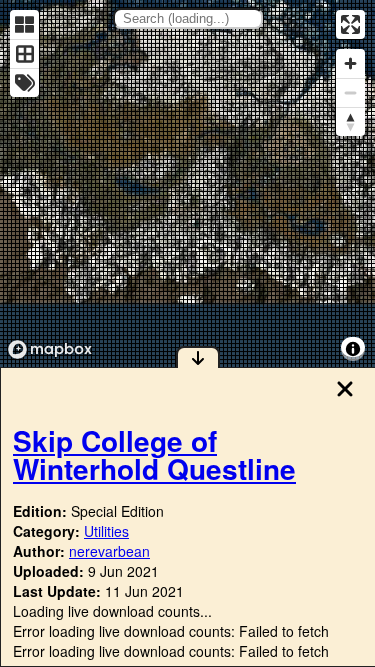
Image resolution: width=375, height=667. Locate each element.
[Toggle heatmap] (24, 24)
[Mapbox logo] (50, 349)
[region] (187, 183)
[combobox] (188, 18)
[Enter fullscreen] (350, 24)
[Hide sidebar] (198, 357)
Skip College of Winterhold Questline (154, 454)
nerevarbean (109, 551)
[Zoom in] (350, 63)
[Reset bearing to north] (350, 121)
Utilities (106, 531)
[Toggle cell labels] (24, 82)
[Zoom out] (350, 92)
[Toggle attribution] (353, 349)
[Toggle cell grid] (24, 53)
